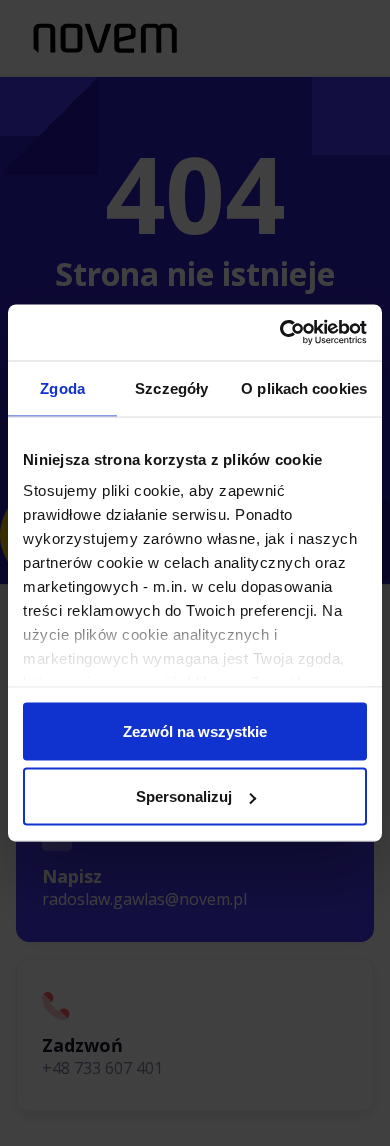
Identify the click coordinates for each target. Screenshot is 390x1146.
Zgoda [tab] (62, 387)
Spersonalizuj (184, 796)
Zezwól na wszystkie (195, 730)
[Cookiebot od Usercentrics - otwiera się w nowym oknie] (280, 333)
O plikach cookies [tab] (304, 387)
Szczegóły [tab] (171, 387)
